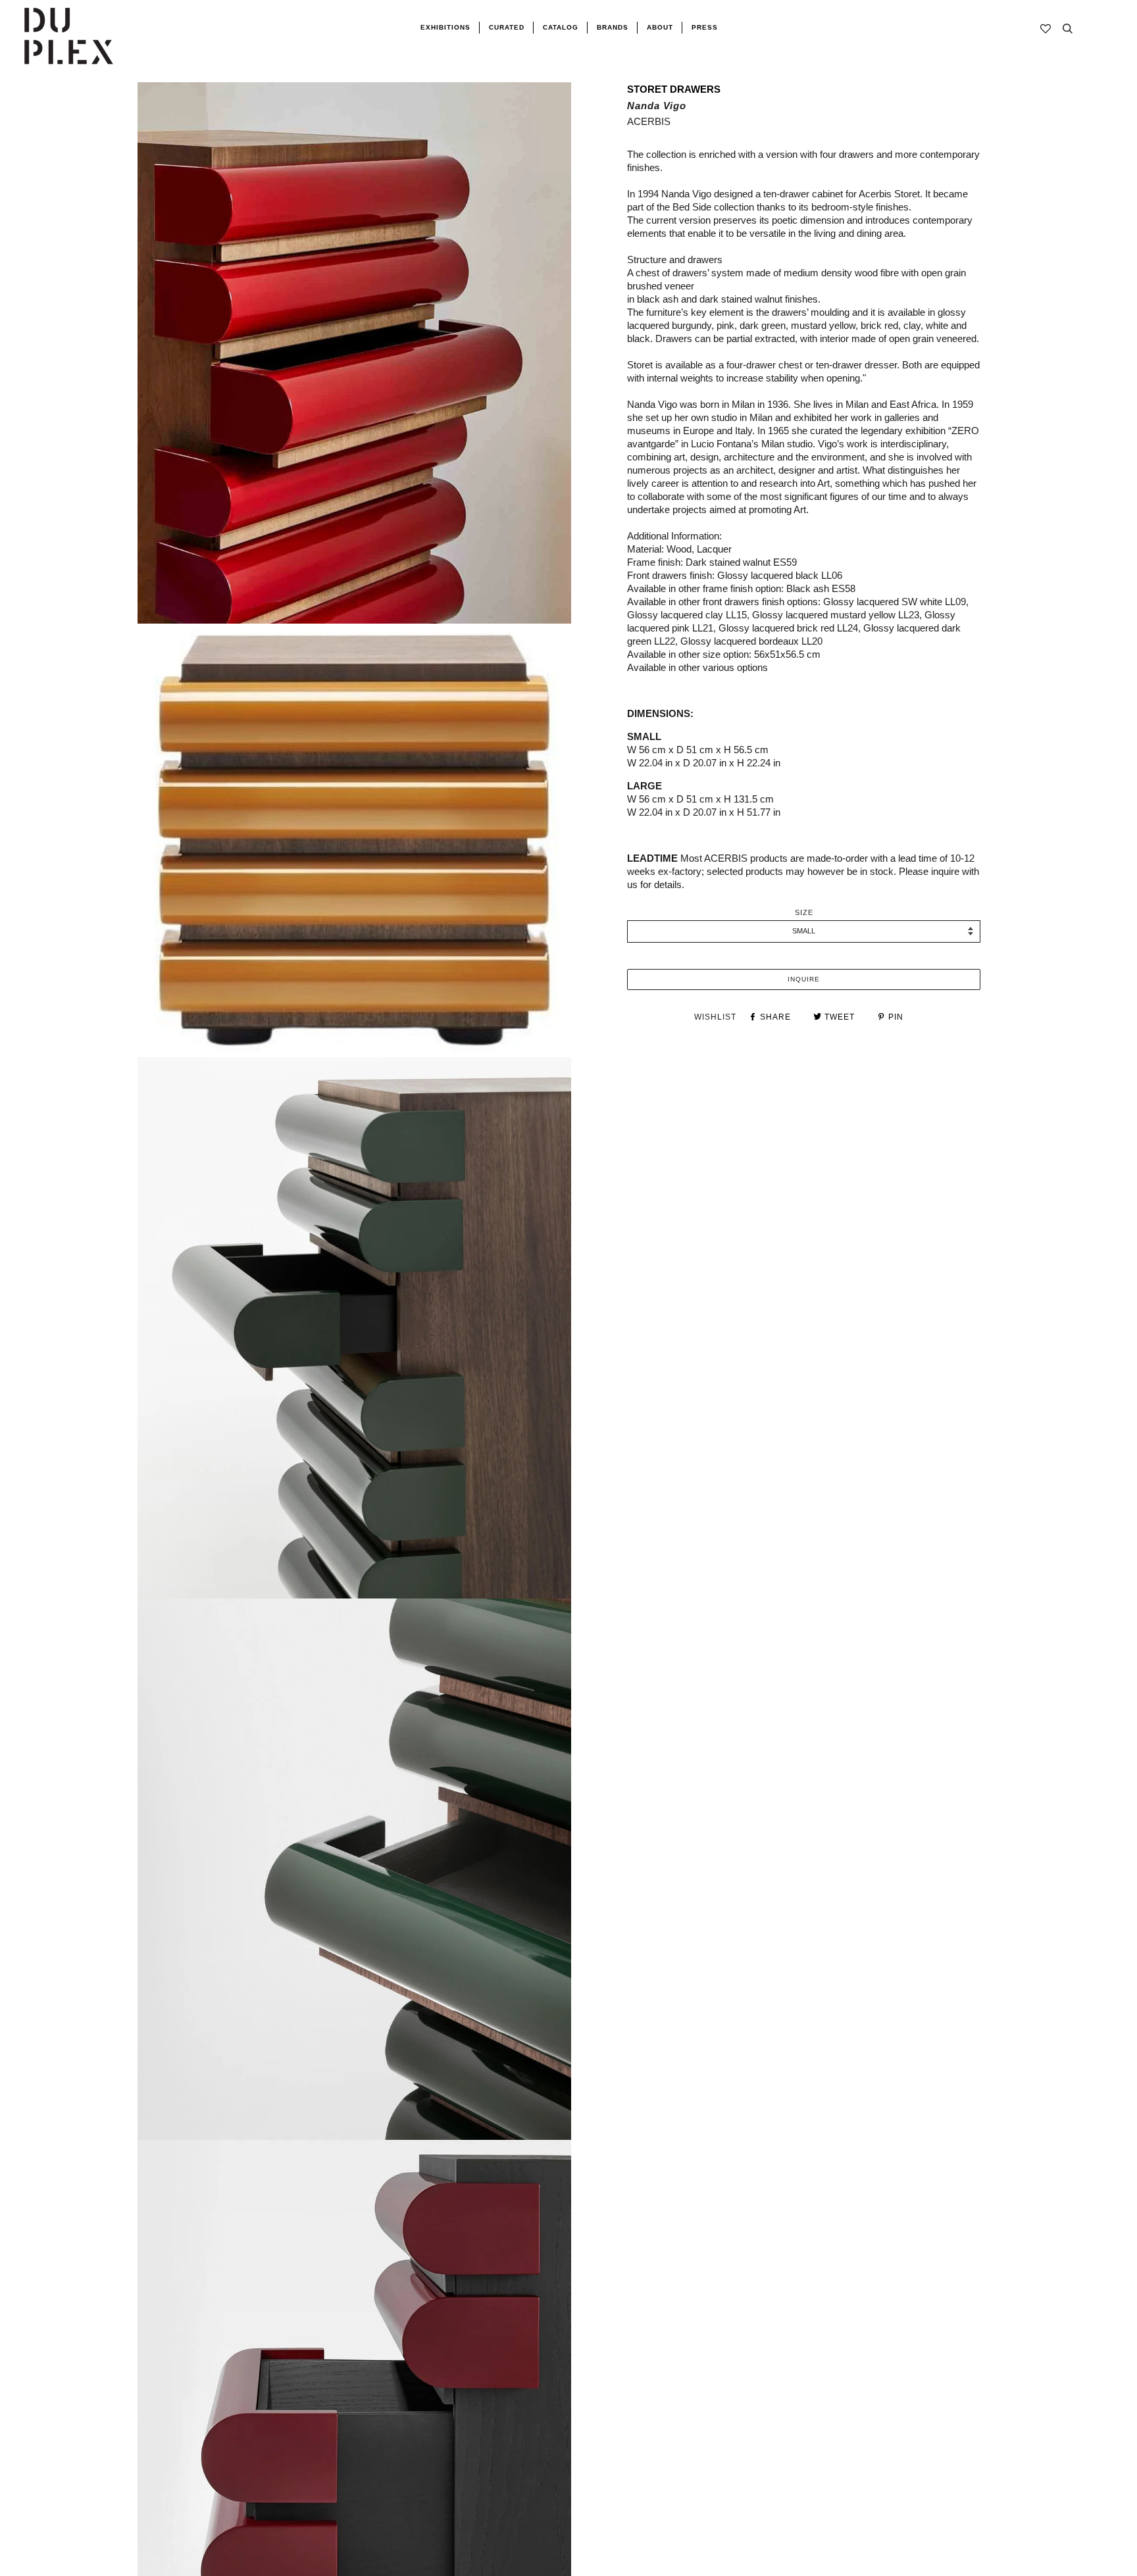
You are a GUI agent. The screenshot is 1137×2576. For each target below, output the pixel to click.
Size (804, 912)
